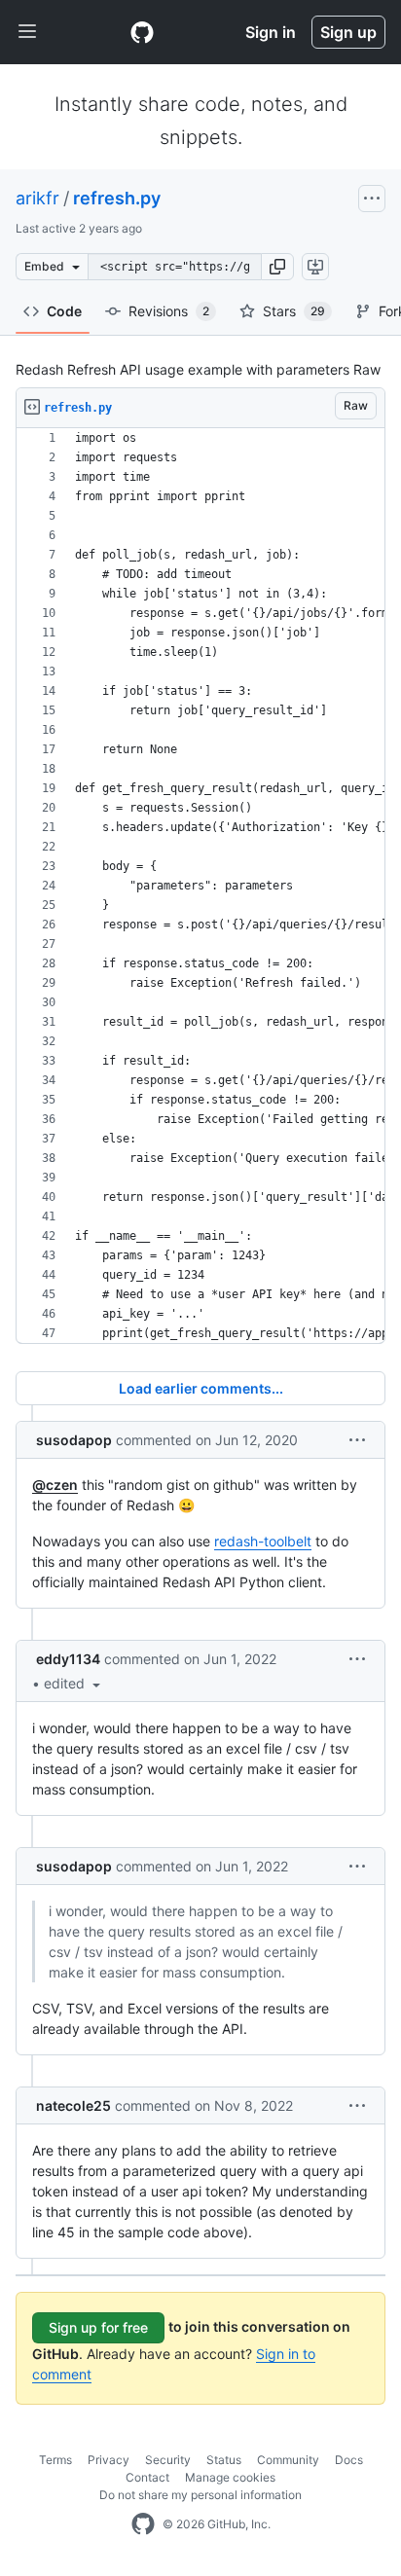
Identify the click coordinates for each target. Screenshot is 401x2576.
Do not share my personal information (200, 2495)
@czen (55, 1485)
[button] (277, 267)
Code (64, 311)
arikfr (37, 198)
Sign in (271, 32)
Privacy (109, 2460)
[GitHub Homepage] (143, 2524)
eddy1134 (68, 1659)
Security (168, 2460)
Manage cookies (230, 2477)
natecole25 (73, 2105)
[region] (200, 886)
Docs (349, 2460)
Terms (55, 2460)
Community (288, 2460)
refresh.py (117, 198)
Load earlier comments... (201, 1388)
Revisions (169, 311)
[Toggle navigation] (27, 32)
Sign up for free (98, 2327)
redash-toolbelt (263, 1541)
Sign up (348, 32)
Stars (294, 311)
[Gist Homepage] (142, 32)
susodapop (74, 1440)
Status (224, 2460)
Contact (147, 2477)
